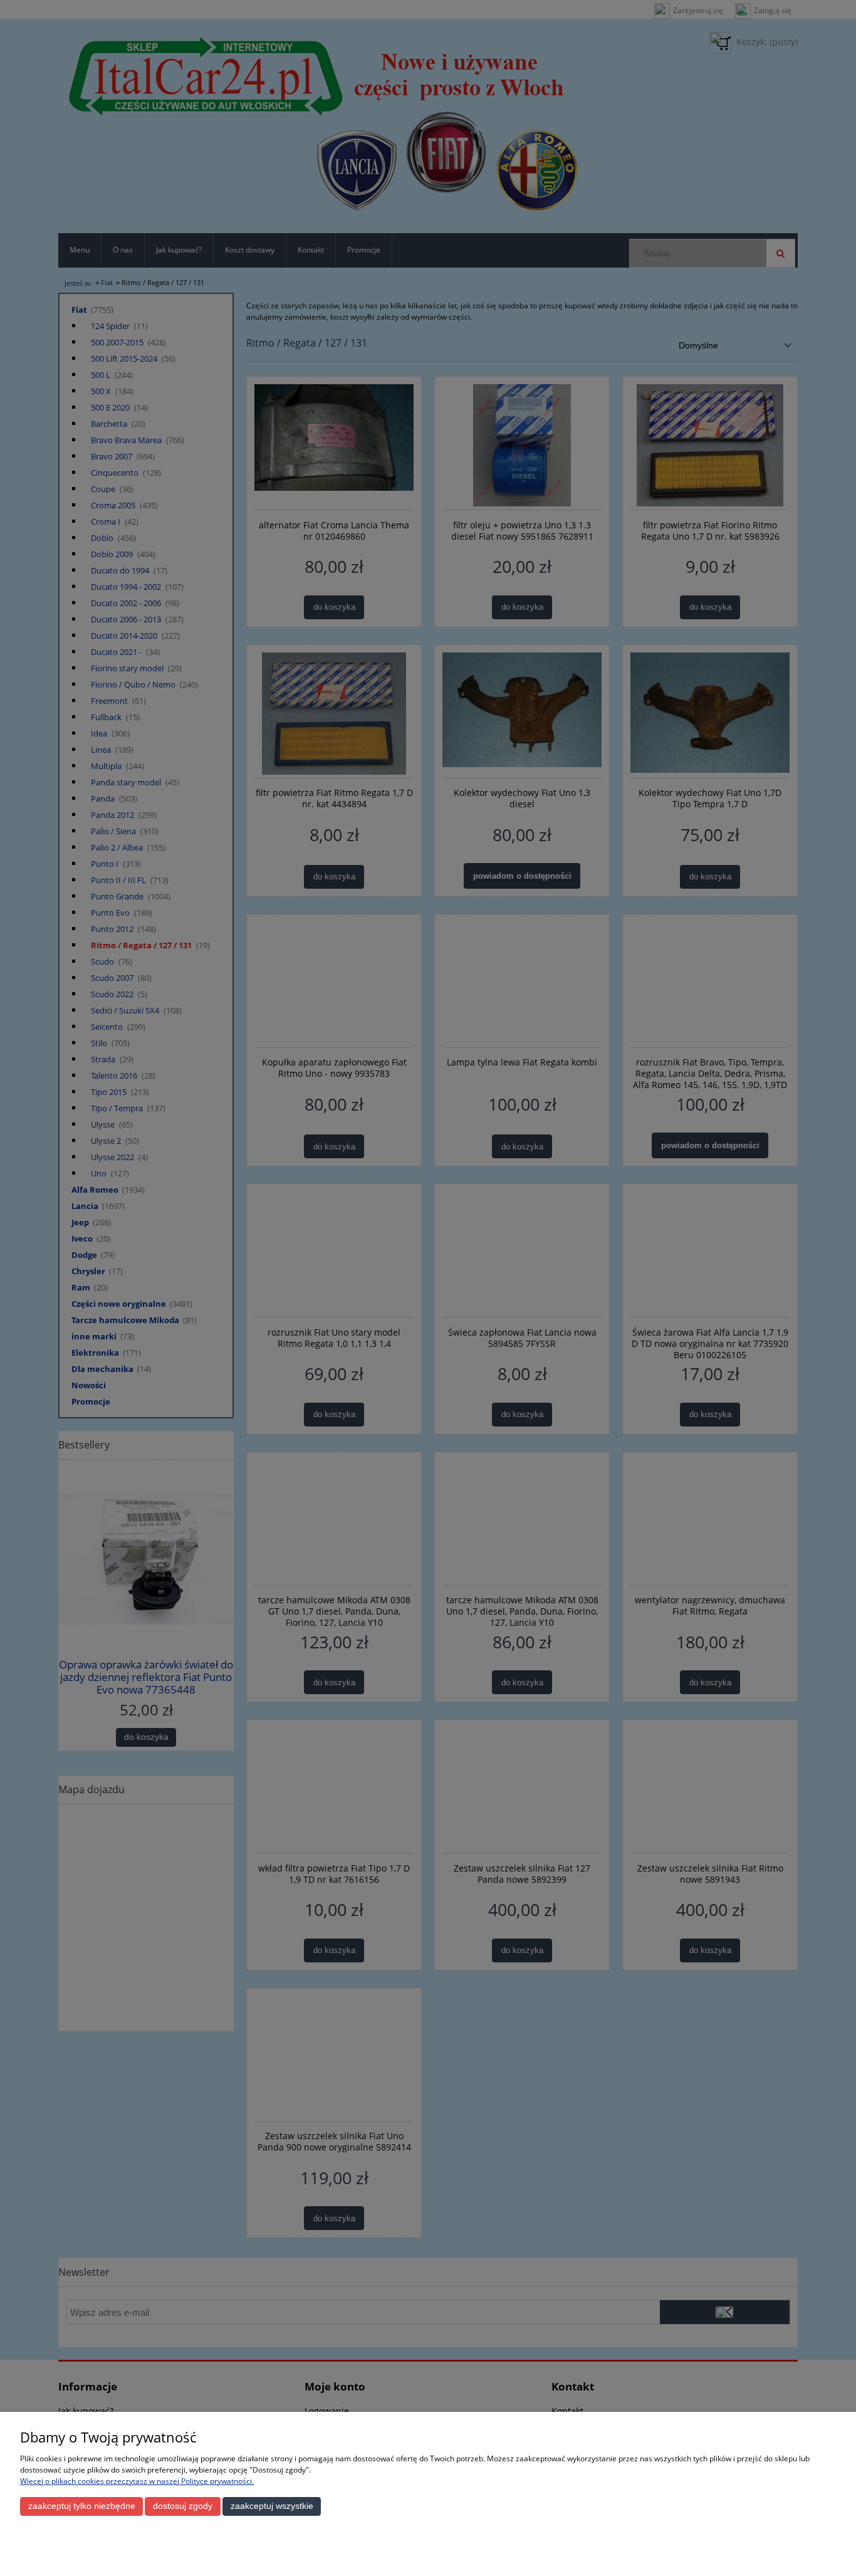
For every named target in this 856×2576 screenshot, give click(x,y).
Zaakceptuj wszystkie (272, 2506)
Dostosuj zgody (183, 2506)
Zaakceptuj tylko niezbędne (82, 2506)
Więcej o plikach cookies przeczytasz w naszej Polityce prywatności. (137, 2481)
